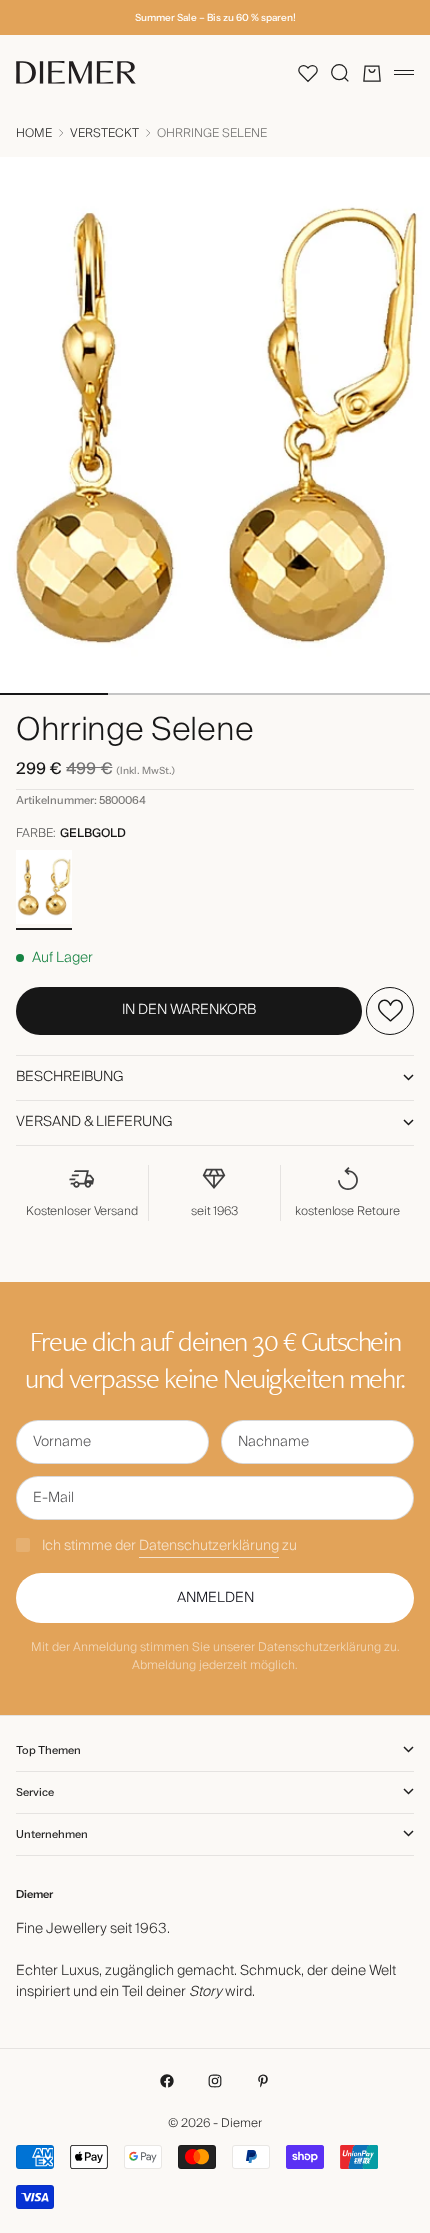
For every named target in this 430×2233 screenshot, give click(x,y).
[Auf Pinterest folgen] (263, 2081)
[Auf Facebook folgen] (167, 2081)
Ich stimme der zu (169, 1546)
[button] (308, 73)
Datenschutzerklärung (209, 1546)
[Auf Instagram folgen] (215, 2081)
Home (34, 134)
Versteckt (104, 134)
